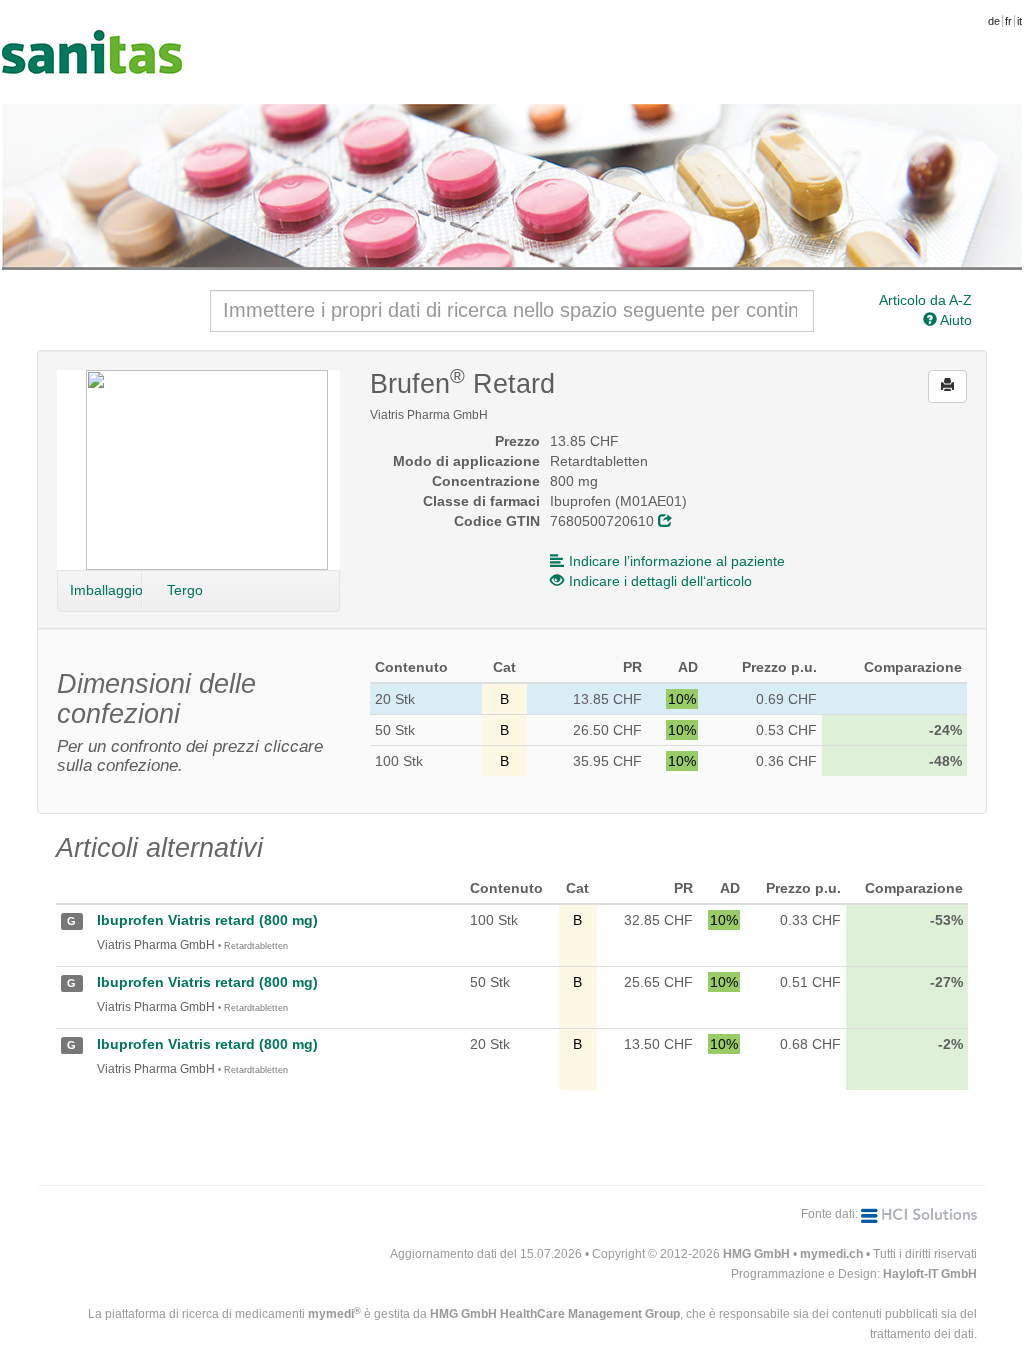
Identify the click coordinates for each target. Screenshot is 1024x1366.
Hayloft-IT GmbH (930, 1274)
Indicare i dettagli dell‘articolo (660, 581)
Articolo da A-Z (925, 300)
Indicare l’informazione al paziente (677, 561)
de (994, 21)
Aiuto (954, 320)
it (1019, 21)
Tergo (185, 590)
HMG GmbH (756, 1254)
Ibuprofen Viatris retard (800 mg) (207, 920)
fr (1008, 21)
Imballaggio (106, 590)
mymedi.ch (831, 1254)
